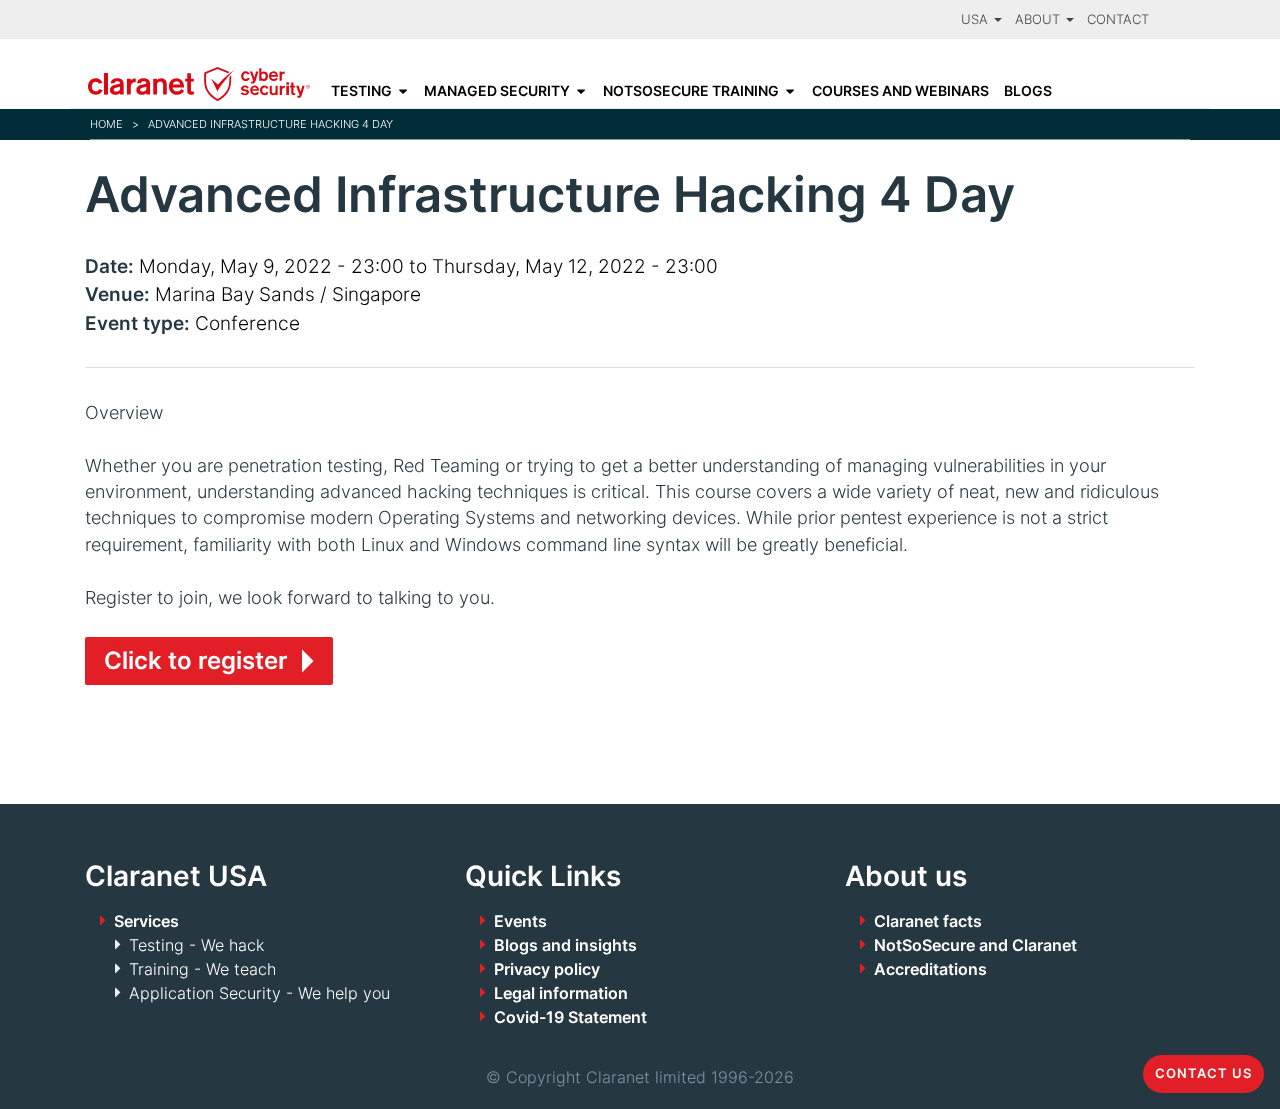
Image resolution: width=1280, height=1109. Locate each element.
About (1039, 19)
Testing (361, 91)
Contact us (1203, 1073)
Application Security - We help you (259, 993)
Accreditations (930, 969)
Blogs (1028, 91)
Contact (1118, 19)
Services (146, 921)
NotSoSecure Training (691, 91)
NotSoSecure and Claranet (975, 945)
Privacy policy (547, 969)
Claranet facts (928, 921)
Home (106, 124)
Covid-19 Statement (570, 1017)
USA (976, 19)
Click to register (196, 660)
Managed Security (497, 91)
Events (520, 921)
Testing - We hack (196, 945)
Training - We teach (202, 969)
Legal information (561, 993)
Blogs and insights (565, 945)
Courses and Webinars (900, 91)
